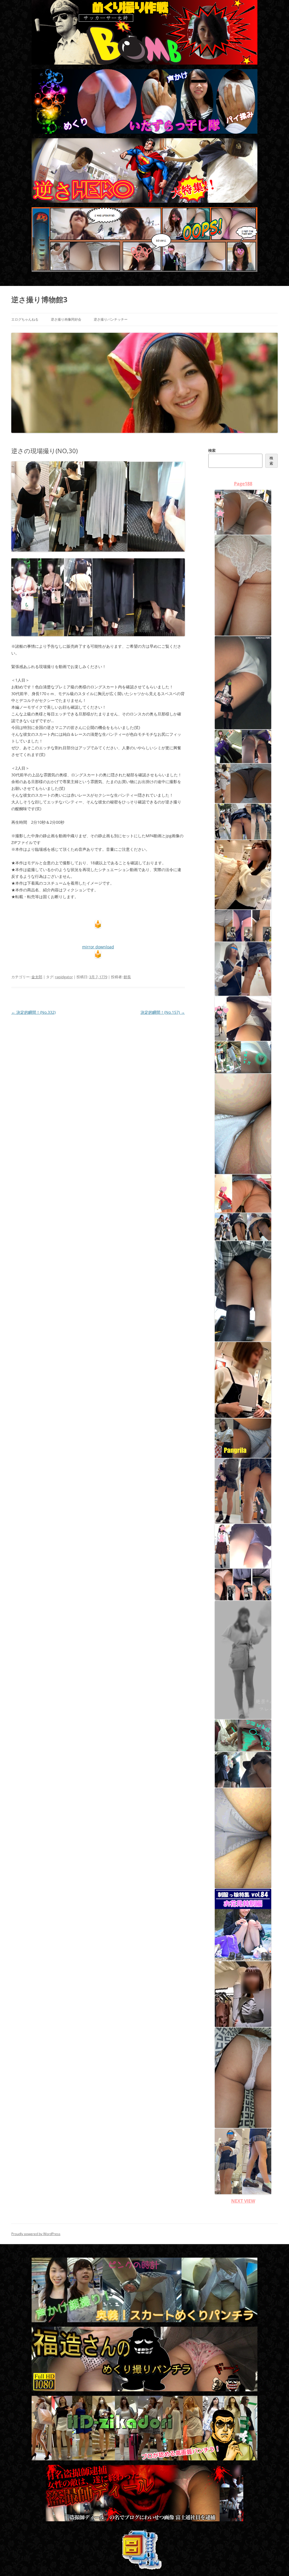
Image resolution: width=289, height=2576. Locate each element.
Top (276, 2563)
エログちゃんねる (25, 319)
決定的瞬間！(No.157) (163, 1012)
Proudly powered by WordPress (36, 2234)
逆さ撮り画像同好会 (66, 319)
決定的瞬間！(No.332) (33, 1012)
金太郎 (37, 977)
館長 (127, 977)
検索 (212, 450)
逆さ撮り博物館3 (39, 299)
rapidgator (64, 977)
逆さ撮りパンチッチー (111, 319)
